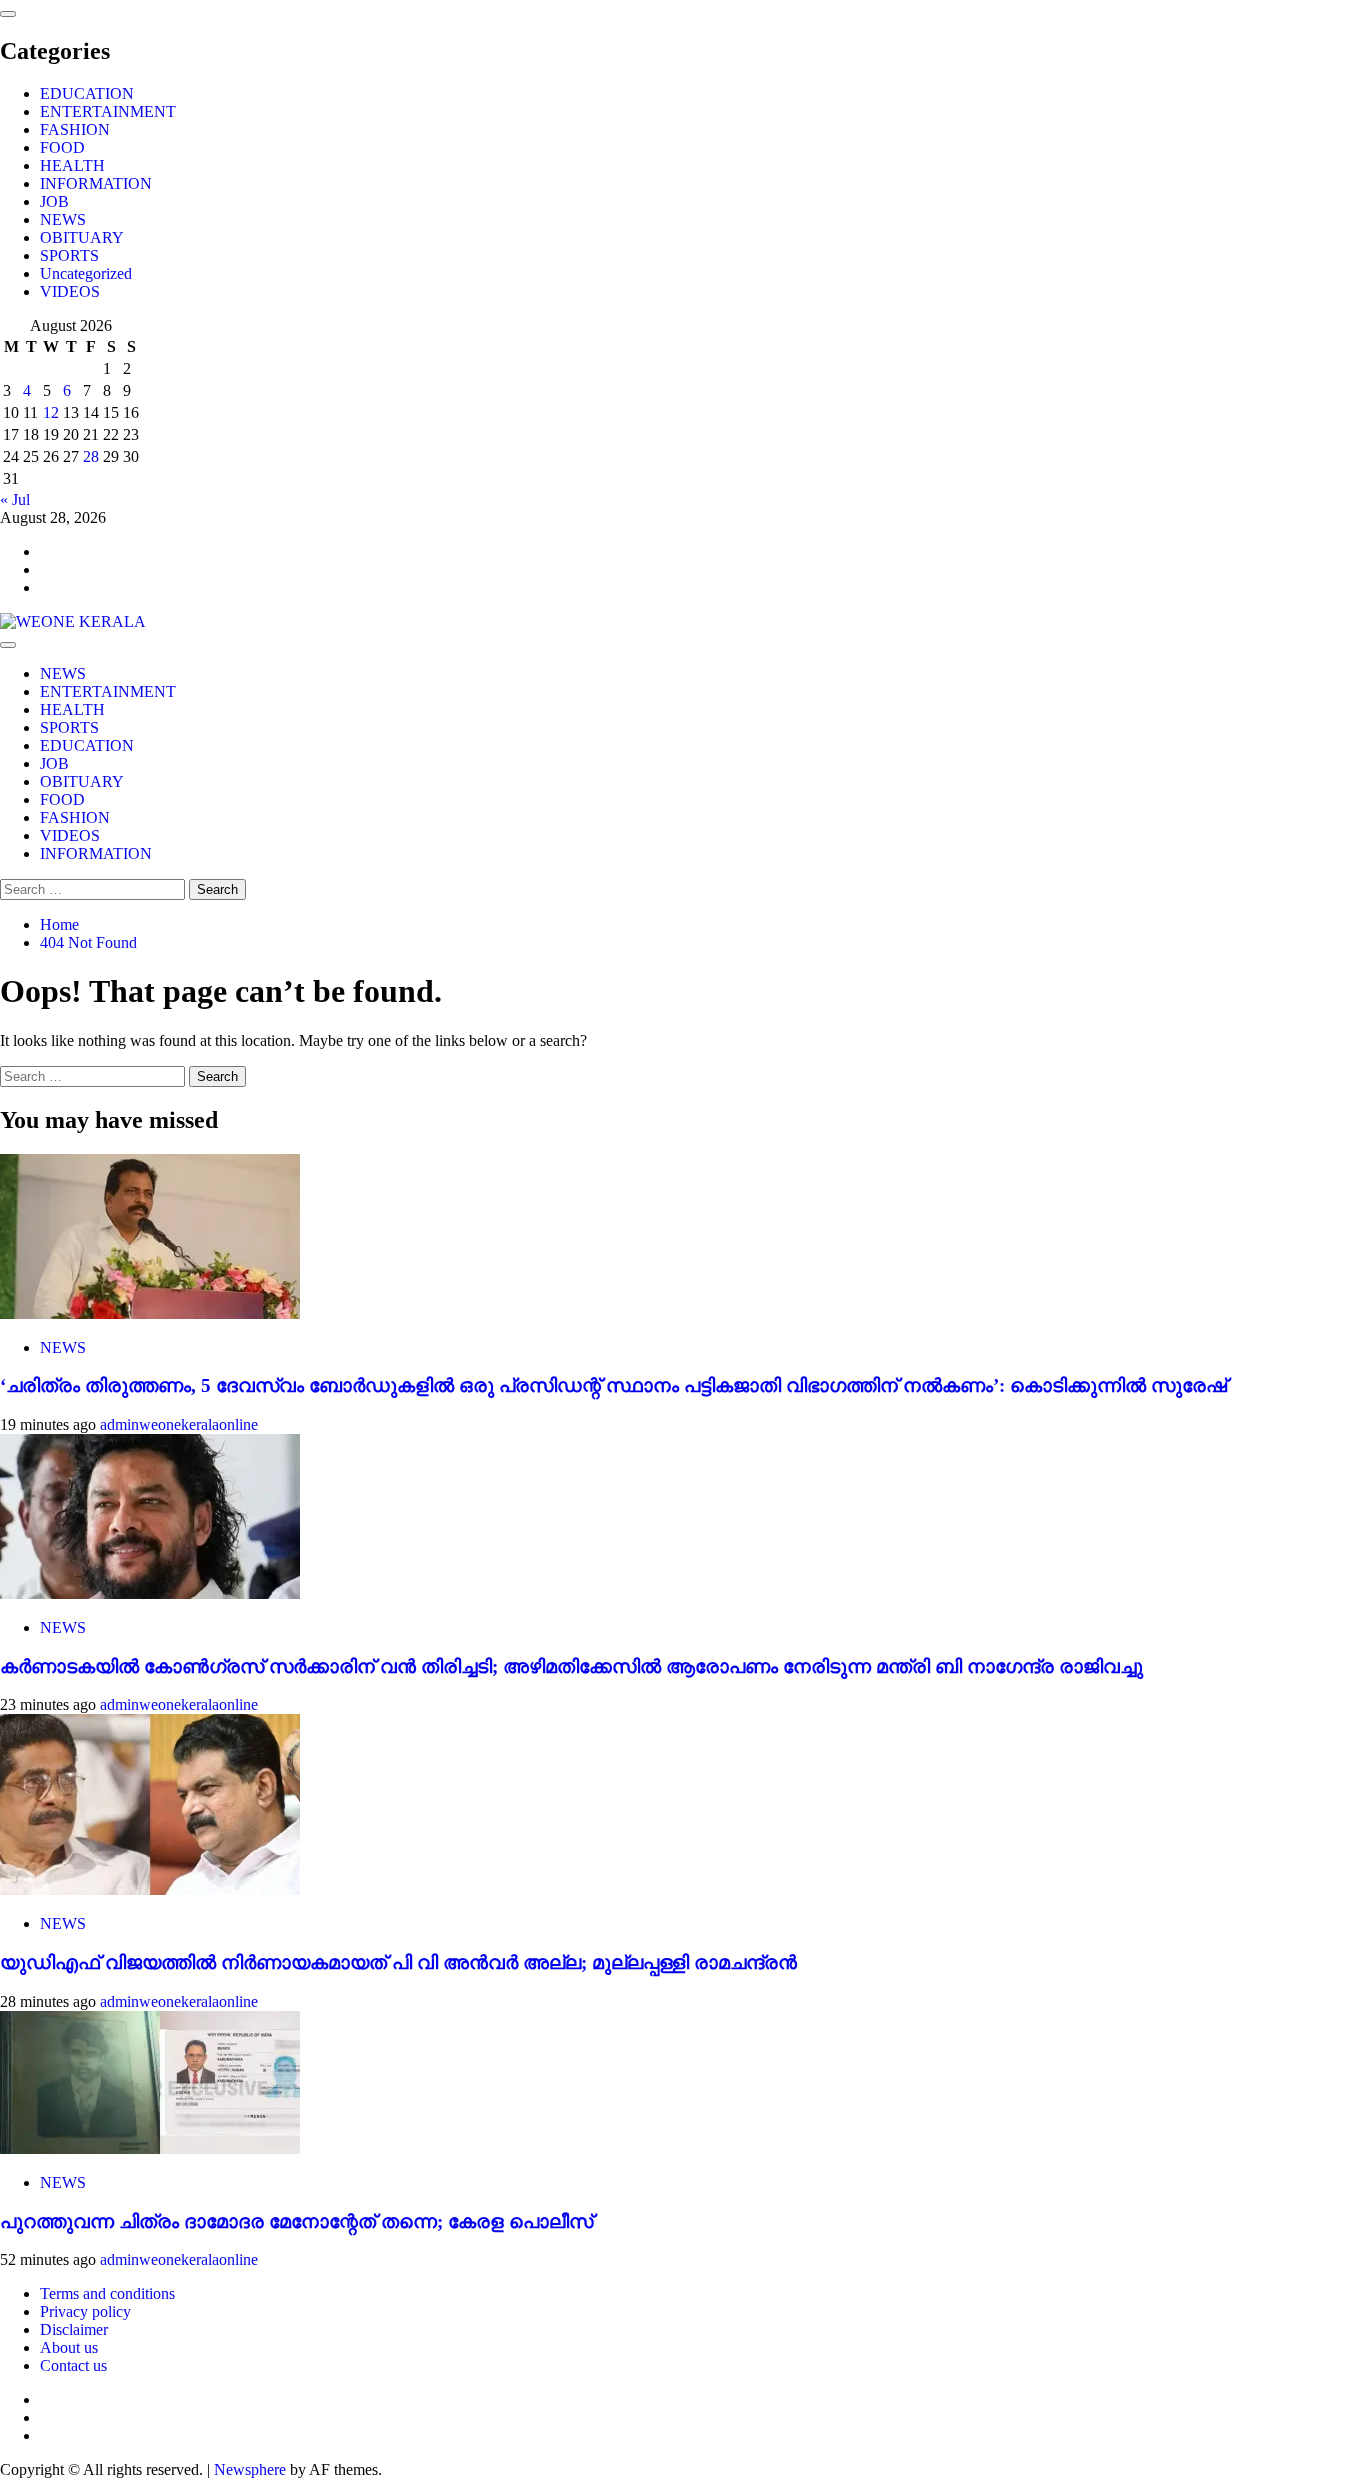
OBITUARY (82, 237)
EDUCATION (87, 93)
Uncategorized (86, 273)
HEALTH (72, 165)
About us (69, 2347)
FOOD (62, 147)
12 (51, 412)
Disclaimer (74, 2329)
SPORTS (69, 255)
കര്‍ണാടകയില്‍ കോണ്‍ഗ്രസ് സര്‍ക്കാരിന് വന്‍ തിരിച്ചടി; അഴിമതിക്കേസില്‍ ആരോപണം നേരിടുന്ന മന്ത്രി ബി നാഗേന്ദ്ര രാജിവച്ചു (571, 1666)
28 (91, 456)
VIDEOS (70, 291)
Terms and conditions (107, 2293)
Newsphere (250, 2469)
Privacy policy (85, 2311)
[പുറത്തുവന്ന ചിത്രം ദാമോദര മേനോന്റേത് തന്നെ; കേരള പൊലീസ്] (150, 2148)
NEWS (63, 219)
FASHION (75, 129)
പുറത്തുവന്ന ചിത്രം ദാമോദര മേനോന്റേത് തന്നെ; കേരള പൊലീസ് (296, 2221)
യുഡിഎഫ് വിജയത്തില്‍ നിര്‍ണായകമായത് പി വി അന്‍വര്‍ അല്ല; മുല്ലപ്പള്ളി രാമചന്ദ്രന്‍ (398, 1962)
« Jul (15, 499)
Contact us (73, 2365)
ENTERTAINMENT (108, 111)
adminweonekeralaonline (179, 1424)
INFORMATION (96, 183)
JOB (54, 201)
